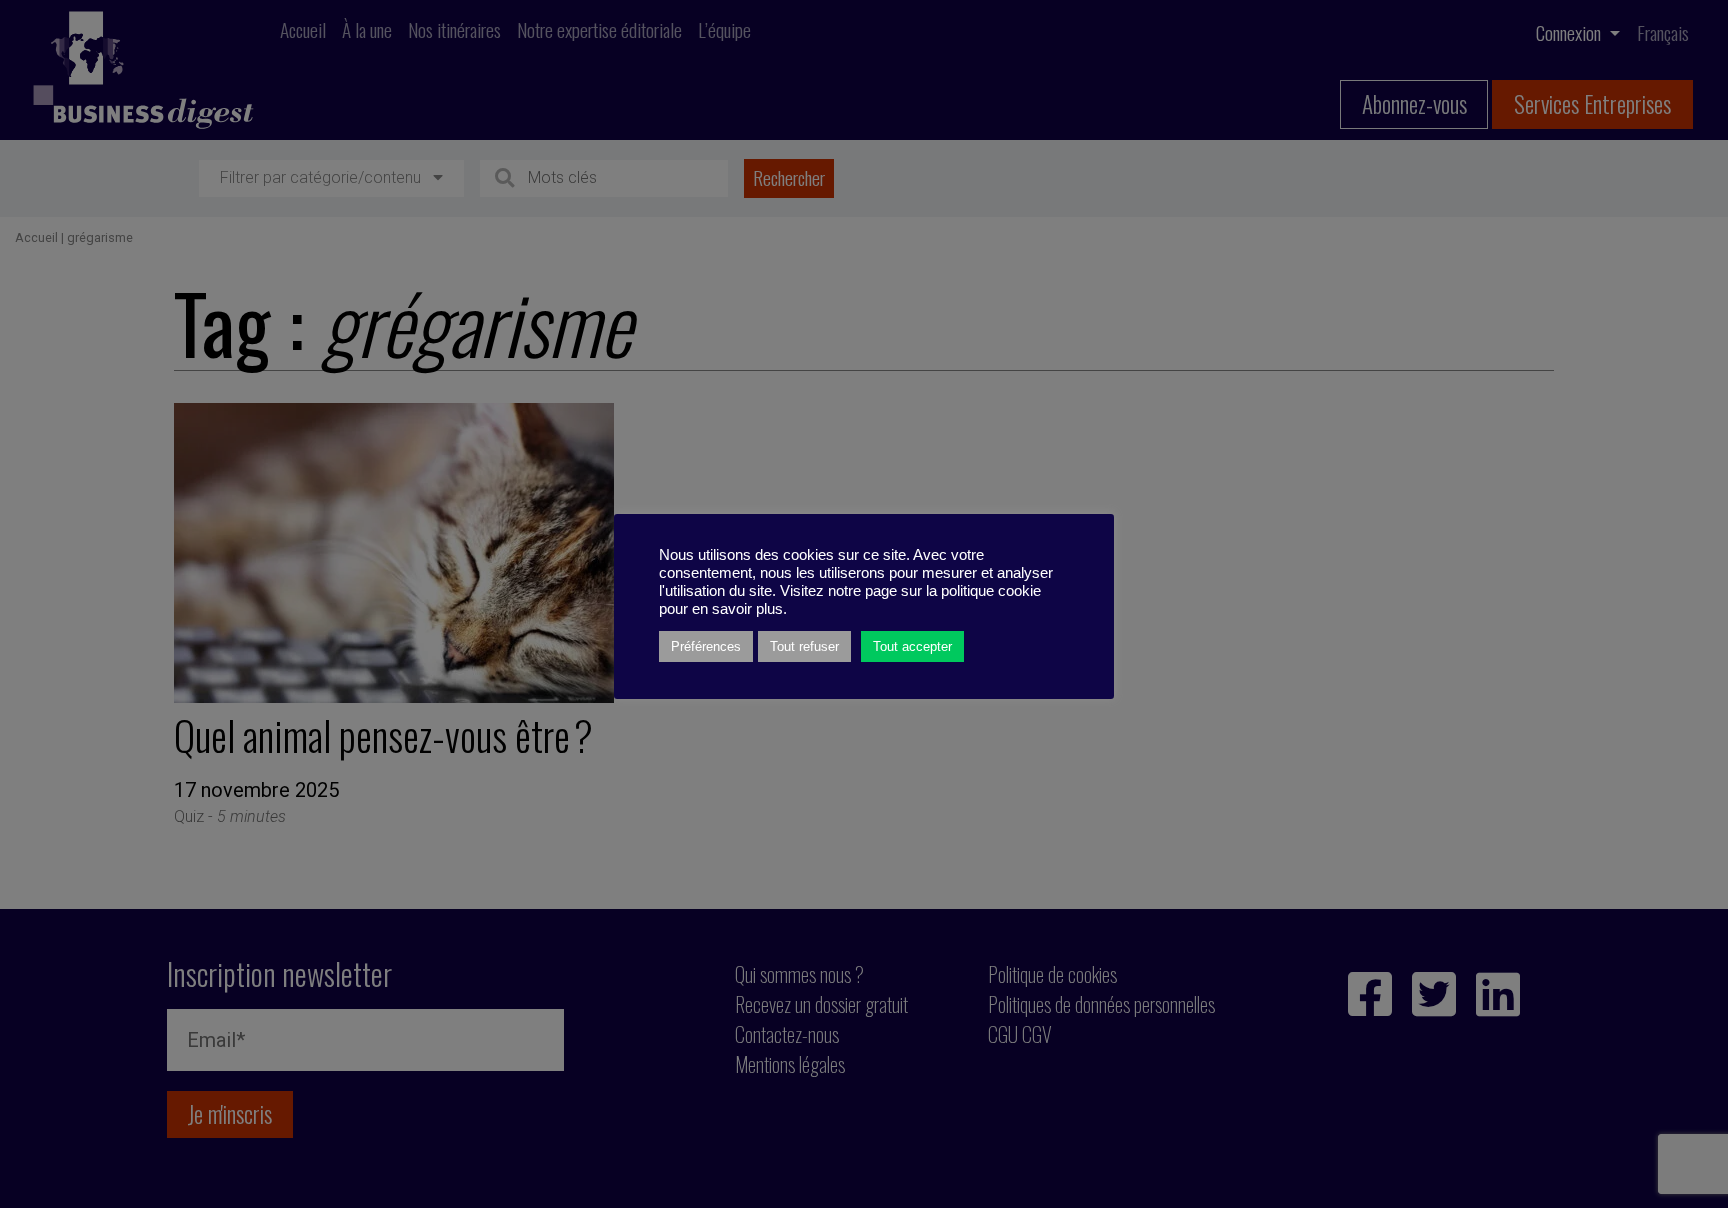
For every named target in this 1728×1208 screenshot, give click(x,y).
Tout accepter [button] (912, 646)
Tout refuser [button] (804, 646)
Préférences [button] (706, 646)
